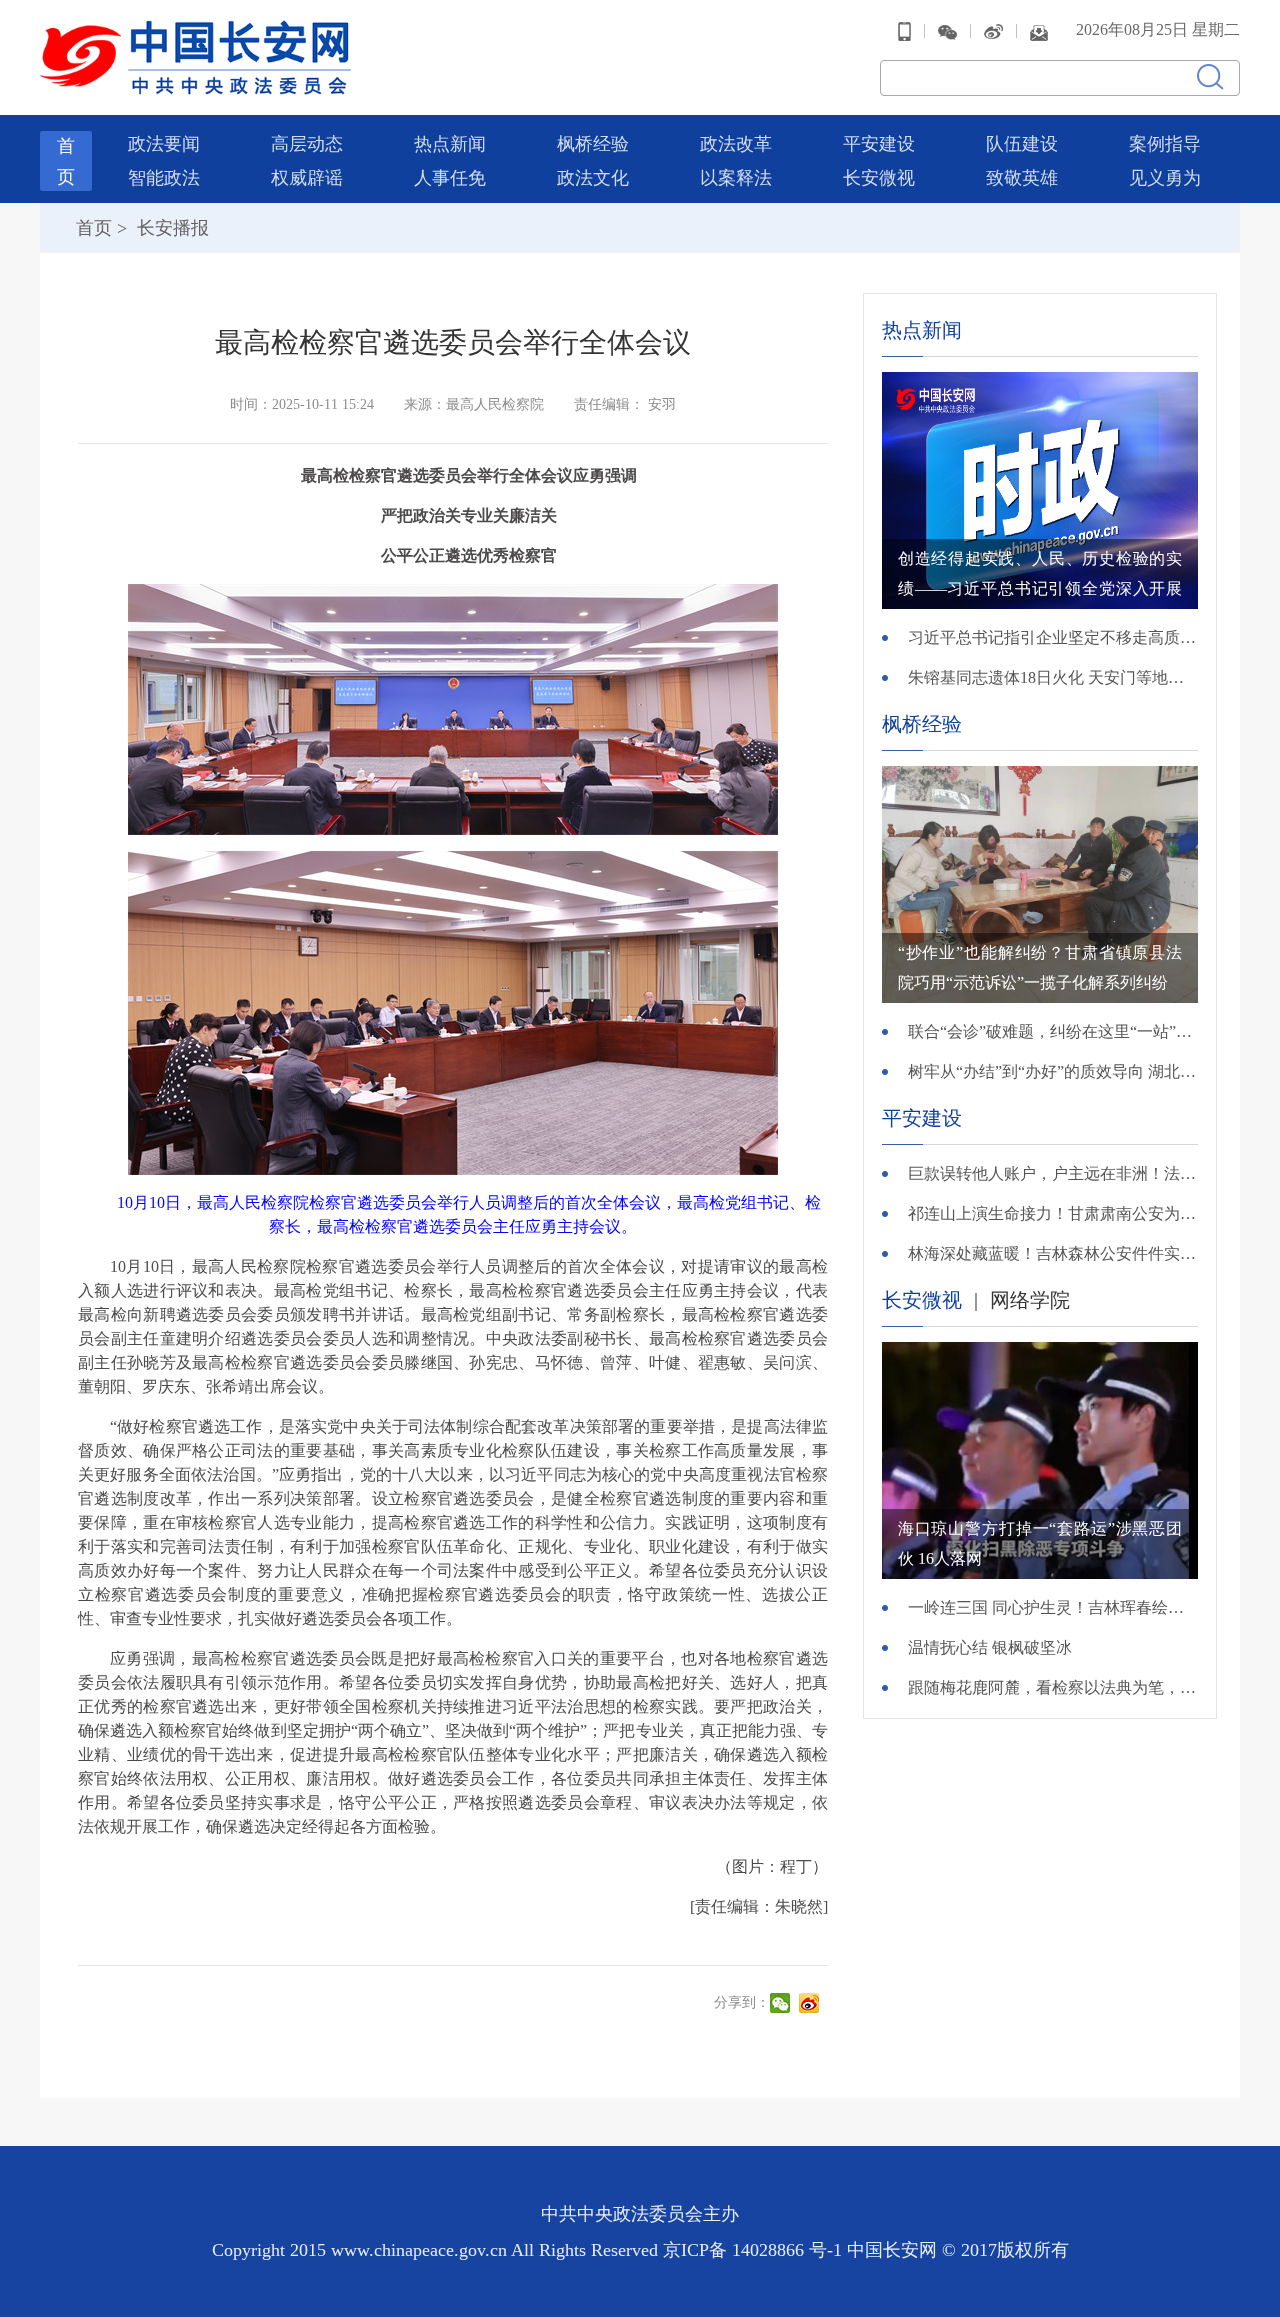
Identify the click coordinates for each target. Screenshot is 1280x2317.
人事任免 (450, 178)
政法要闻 (164, 144)
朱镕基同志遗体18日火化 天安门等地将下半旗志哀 (1053, 677)
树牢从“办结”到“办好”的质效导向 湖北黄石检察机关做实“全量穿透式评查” (1053, 1071)
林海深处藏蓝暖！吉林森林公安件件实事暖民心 (1053, 1253)
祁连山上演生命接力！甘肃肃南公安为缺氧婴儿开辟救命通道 (1053, 1213)
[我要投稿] (1039, 30)
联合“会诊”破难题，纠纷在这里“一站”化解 (1053, 1031)
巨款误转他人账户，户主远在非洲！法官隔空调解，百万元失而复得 (1053, 1173)
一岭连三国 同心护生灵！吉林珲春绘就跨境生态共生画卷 (1053, 1607)
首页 (94, 228)
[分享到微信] (782, 2003)
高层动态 (307, 144)
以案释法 (736, 178)
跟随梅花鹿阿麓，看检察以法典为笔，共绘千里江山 (1053, 1687)
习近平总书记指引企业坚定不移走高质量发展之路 (1053, 637)
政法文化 (593, 178)
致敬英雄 (1022, 178)
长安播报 (170, 228)
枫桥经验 (593, 144)
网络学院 (1030, 1300)
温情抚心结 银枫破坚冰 (990, 1647)
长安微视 (879, 178)
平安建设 (879, 144)
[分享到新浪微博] (811, 2003)
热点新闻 (450, 144)
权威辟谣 (307, 178)
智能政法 (164, 178)
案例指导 (1165, 144)
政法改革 (736, 144)
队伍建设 (1022, 144)
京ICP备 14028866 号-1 (755, 2250)
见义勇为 (1165, 178)
